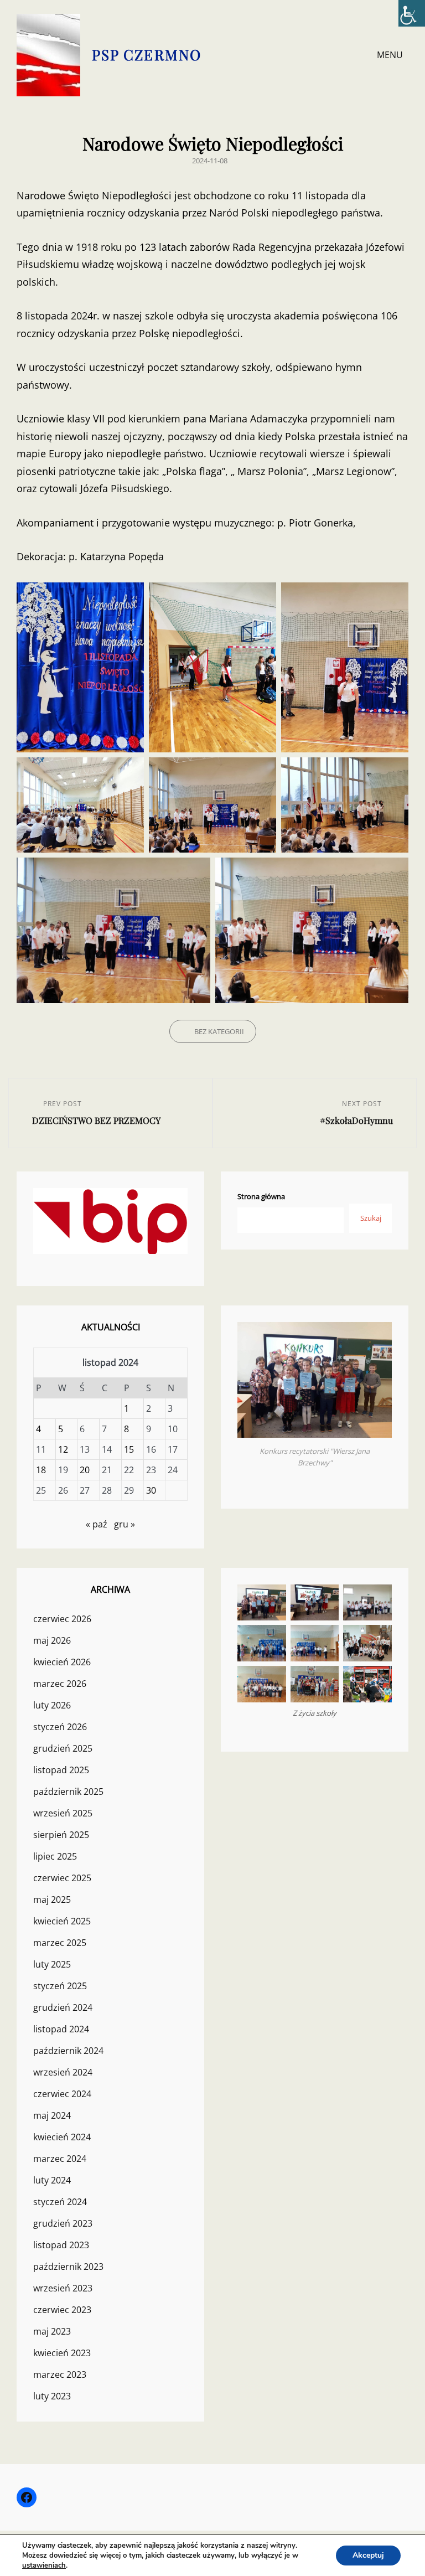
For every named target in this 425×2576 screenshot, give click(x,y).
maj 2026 (52, 1640)
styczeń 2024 (60, 2202)
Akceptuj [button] (368, 2555)
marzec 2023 (60, 2374)
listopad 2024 (61, 2029)
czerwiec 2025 (62, 1878)
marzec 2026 (60, 1684)
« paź (97, 1524)
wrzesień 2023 (63, 2288)
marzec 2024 (60, 2159)
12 (63, 1449)
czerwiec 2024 (62, 2094)
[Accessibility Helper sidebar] (412, 13)
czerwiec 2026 (62, 1619)
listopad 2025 (61, 1770)
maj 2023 (52, 2331)
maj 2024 (52, 2115)
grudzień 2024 (63, 2007)
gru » (125, 1524)
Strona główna (261, 1196)
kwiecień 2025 (62, 1921)
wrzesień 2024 (63, 2072)
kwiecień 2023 (62, 2353)
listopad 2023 (61, 2245)
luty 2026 (52, 1705)
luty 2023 (52, 2396)
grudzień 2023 (63, 2223)
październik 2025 (68, 1792)
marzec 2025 (60, 1943)
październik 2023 (68, 2267)
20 (85, 1470)
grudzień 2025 (63, 1748)
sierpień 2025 (61, 1835)
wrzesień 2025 (63, 1813)
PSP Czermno (147, 55)
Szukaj (371, 1218)
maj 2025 (52, 1899)
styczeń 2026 (60, 1727)
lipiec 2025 (55, 1856)
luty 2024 (52, 2180)
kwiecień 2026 (62, 1662)
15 (129, 1449)
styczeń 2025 (60, 1986)
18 (41, 1470)
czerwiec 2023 (62, 2310)
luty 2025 (52, 1964)
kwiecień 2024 (62, 2137)
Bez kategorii (219, 1031)
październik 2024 (68, 2051)
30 (151, 1490)
